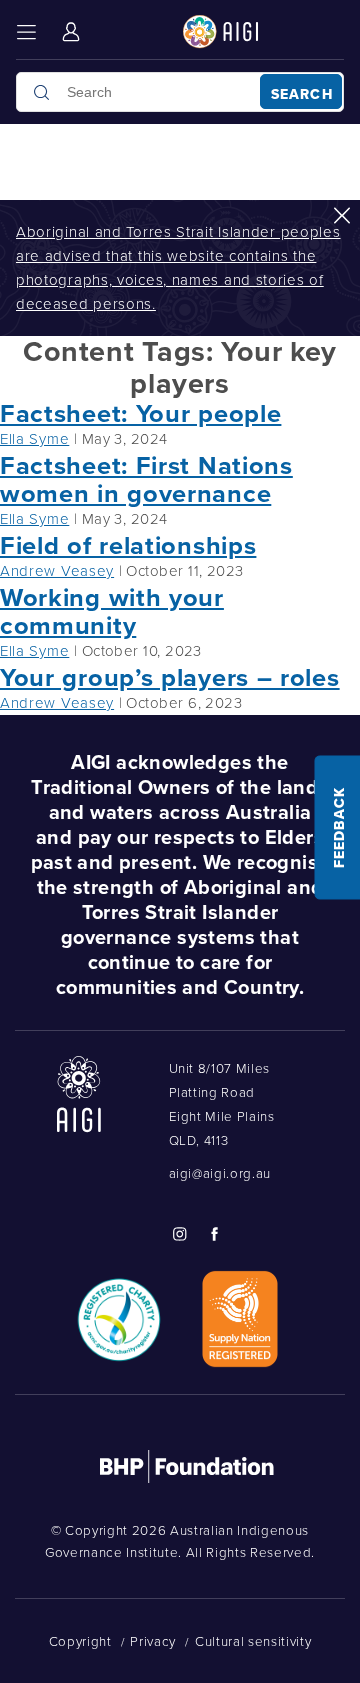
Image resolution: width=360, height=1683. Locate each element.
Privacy (153, 1641)
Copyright (80, 1641)
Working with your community (112, 611)
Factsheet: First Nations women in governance (146, 479)
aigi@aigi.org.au (220, 1173)
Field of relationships (128, 545)
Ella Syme (34, 438)
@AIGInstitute (179, 1234)
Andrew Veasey (57, 570)
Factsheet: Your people (140, 413)
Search (302, 94)
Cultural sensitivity (253, 1641)
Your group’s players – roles (170, 677)
